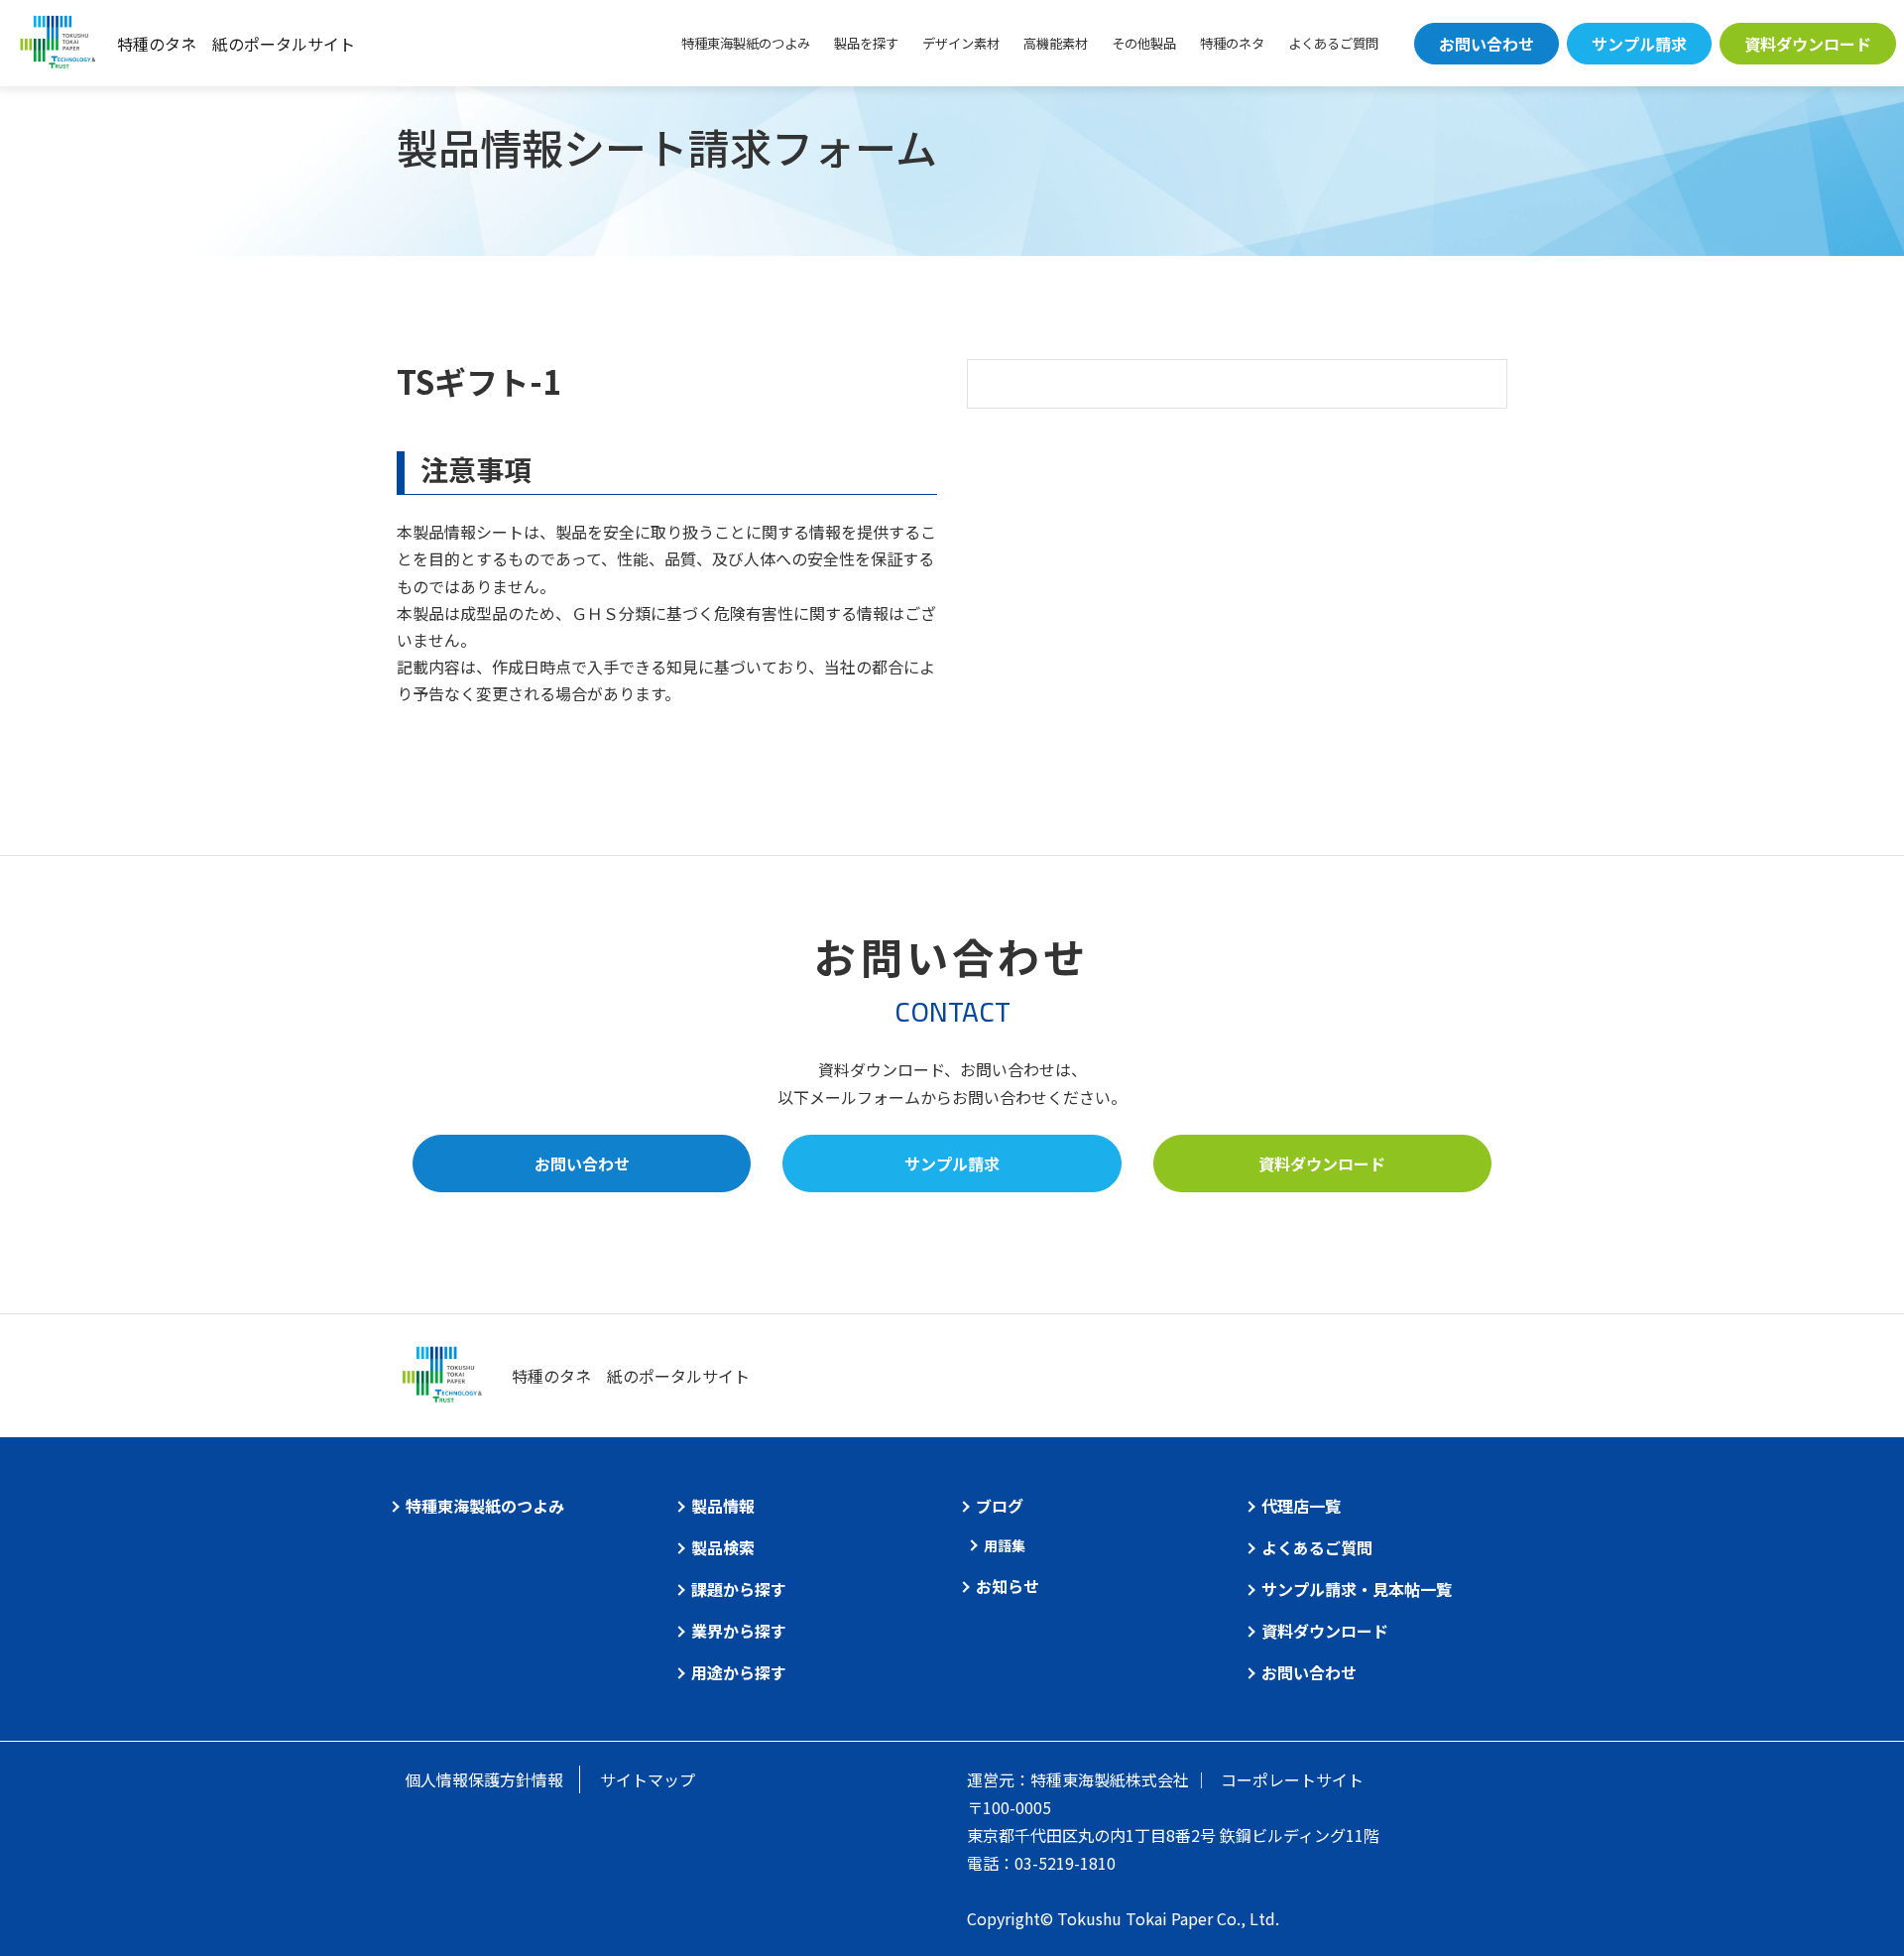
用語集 (1005, 1545)
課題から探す (739, 1589)
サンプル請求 (1639, 44)
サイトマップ (648, 1779)
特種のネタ (1232, 43)
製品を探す (866, 43)
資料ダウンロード (1808, 44)
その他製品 (1144, 43)
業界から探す (739, 1631)
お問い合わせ (1487, 44)
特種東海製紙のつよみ (746, 43)
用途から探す (739, 1672)
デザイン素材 (961, 43)
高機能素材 (1056, 43)
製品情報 (723, 1506)
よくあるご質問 (1333, 43)
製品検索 (723, 1547)
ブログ (1000, 1506)
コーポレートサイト (1292, 1779)
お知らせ (1008, 1586)
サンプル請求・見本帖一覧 (1357, 1589)
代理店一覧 (1301, 1506)
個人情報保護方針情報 (484, 1779)
